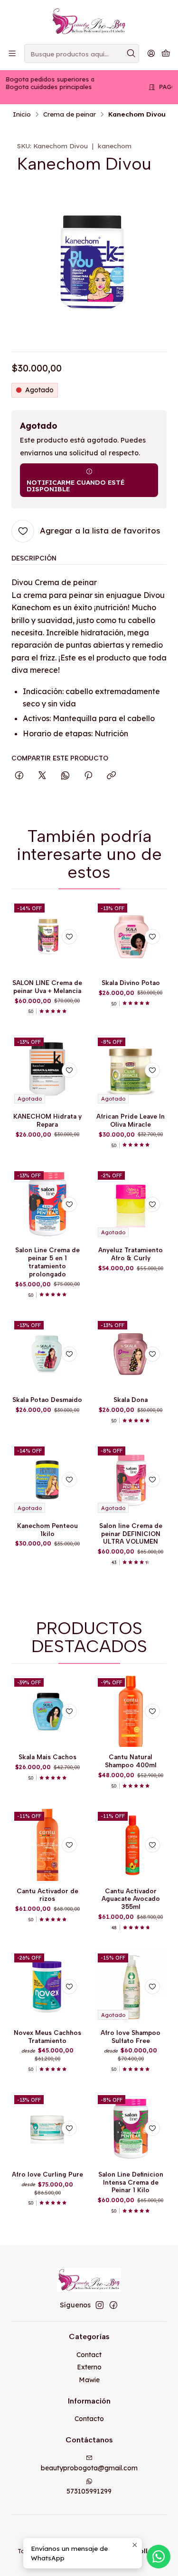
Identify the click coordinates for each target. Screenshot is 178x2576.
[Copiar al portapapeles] (111, 776)
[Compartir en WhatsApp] (65, 776)
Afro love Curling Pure (47, 2174)
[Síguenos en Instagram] (100, 2305)
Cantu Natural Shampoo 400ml (131, 1761)
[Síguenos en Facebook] (113, 2305)
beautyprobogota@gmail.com (89, 2468)
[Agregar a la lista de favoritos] (69, 937)
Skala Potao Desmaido (47, 1400)
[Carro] (166, 54)
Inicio (22, 114)
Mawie (89, 2380)
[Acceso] (151, 53)
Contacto (89, 2419)
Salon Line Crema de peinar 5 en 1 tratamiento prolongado (47, 1262)
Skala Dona (131, 1400)
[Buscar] (131, 54)
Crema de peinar (70, 114)
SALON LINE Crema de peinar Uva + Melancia (47, 987)
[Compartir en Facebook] (19, 776)
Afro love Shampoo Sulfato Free (131, 2037)
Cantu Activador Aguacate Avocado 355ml (131, 1899)
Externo (89, 2367)
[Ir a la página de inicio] (89, 21)
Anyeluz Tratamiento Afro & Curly (131, 1254)
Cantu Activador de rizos (47, 1895)
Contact (89, 2355)
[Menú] (12, 53)
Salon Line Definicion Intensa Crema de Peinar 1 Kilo (131, 2182)
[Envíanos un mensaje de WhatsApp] (159, 2557)
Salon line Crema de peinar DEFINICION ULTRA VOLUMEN (131, 1534)
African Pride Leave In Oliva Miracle (131, 1120)
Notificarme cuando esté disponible (75, 485)
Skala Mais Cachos (47, 1757)
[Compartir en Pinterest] (88, 776)
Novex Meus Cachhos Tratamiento (47, 2037)
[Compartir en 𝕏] (42, 776)
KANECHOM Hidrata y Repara (47, 1120)
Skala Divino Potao (131, 983)
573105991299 (89, 2491)
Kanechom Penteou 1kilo (47, 1530)
